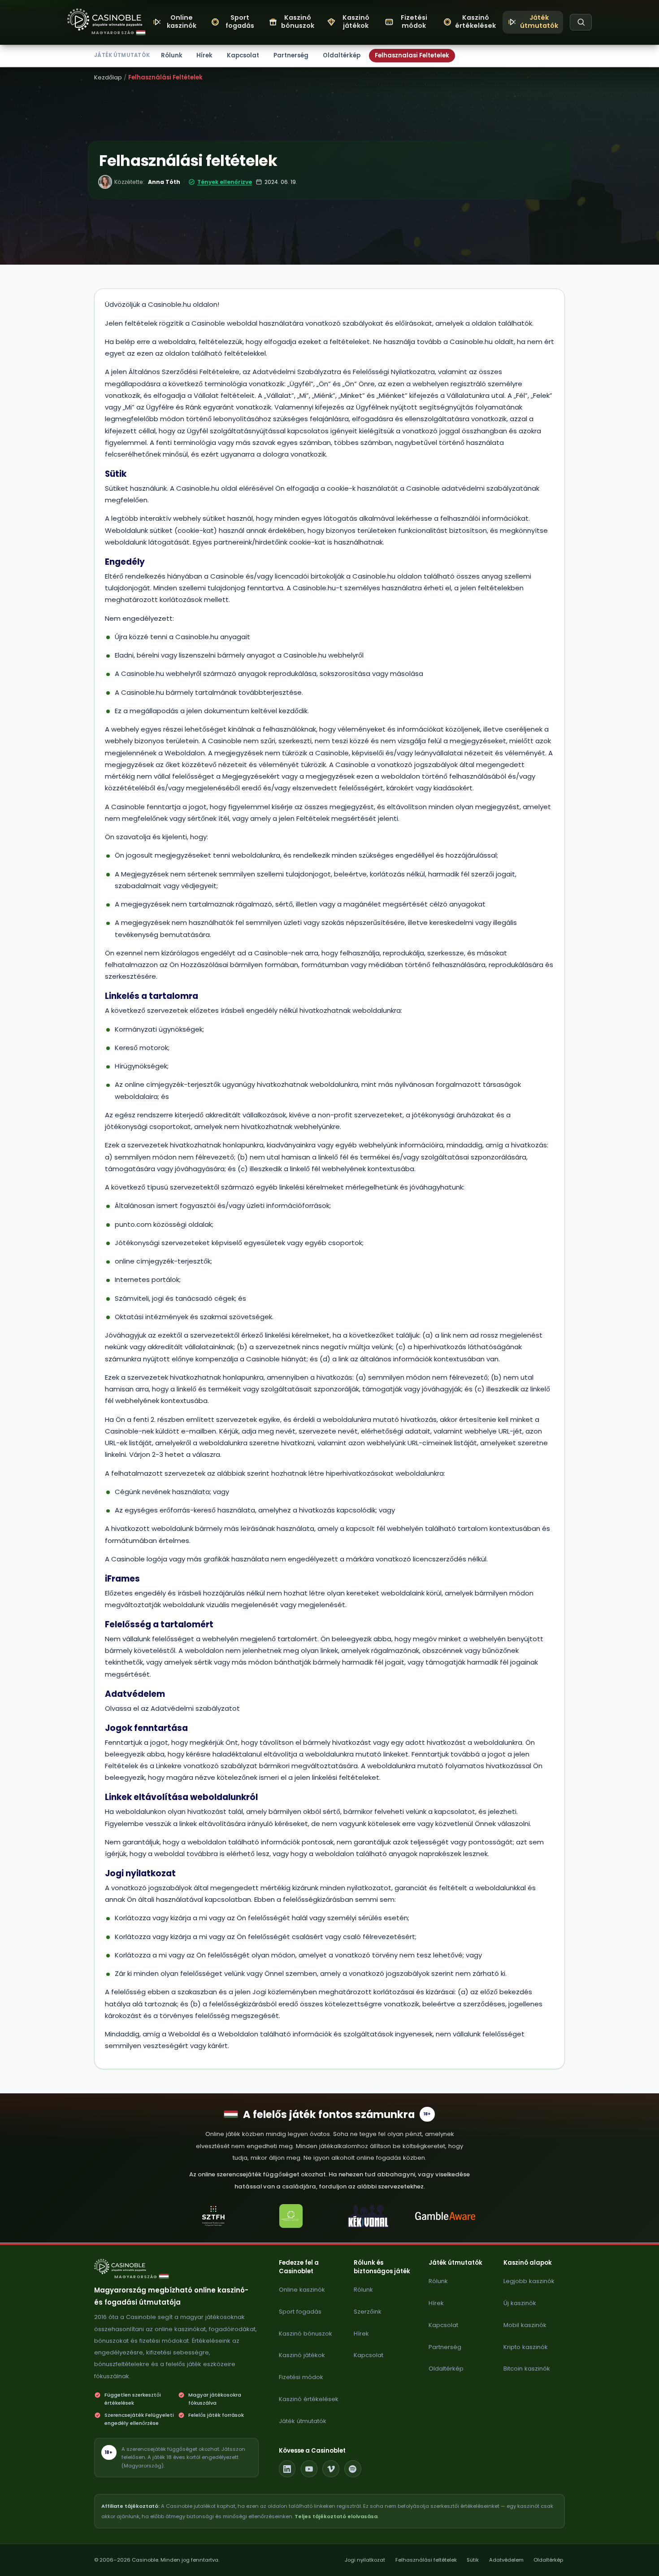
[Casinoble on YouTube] (309, 2469)
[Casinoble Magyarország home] (125, 2267)
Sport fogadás (300, 2312)
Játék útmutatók (303, 2421)
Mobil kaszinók (525, 2325)
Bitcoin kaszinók (527, 2369)
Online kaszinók (302, 2290)
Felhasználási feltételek (426, 2560)
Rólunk (172, 55)
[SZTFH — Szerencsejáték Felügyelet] (213, 2216)
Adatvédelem (506, 2560)
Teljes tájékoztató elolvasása (336, 2516)
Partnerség (291, 55)
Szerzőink (368, 2312)
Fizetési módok (301, 2377)
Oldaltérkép (342, 55)
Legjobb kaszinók (529, 2281)
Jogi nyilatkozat (365, 2560)
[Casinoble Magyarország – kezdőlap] (105, 20)
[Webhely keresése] (581, 22)
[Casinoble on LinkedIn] (287, 2469)
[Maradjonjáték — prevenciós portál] (291, 2216)
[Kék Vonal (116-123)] (368, 2216)
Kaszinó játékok (302, 2355)
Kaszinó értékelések (309, 2399)
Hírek (204, 55)
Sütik (473, 2560)
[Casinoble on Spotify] (353, 2469)
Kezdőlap (108, 77)
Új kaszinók (520, 2303)
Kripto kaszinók (526, 2347)
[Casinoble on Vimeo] (331, 2469)
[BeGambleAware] (446, 2216)
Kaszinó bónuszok (306, 2334)
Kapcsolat (243, 55)
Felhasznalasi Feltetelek (412, 55)
